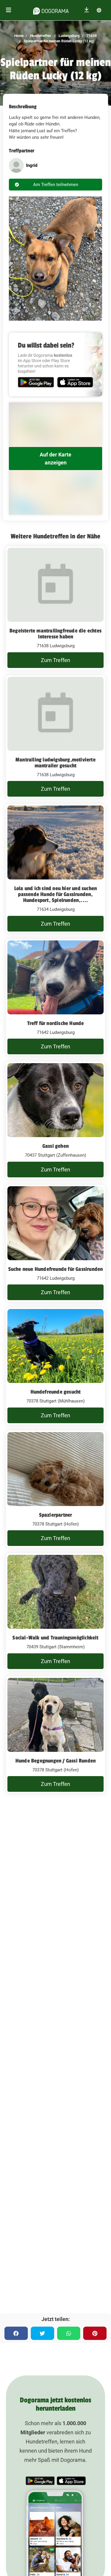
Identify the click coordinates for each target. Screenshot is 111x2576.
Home (19, 36)
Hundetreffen (40, 36)
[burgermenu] (9, 10)
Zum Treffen (55, 660)
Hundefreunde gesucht (56, 1392)
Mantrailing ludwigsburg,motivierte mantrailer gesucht (55, 763)
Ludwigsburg (69, 36)
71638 (91, 36)
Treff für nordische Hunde (56, 1023)
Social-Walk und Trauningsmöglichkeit (55, 1638)
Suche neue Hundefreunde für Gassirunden (56, 1269)
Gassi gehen (55, 1146)
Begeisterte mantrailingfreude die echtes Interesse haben (55, 634)
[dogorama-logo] (51, 10)
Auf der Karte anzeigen (55, 459)
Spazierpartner (56, 1515)
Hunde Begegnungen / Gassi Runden (55, 1761)
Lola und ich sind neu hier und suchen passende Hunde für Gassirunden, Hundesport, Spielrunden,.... (55, 894)
